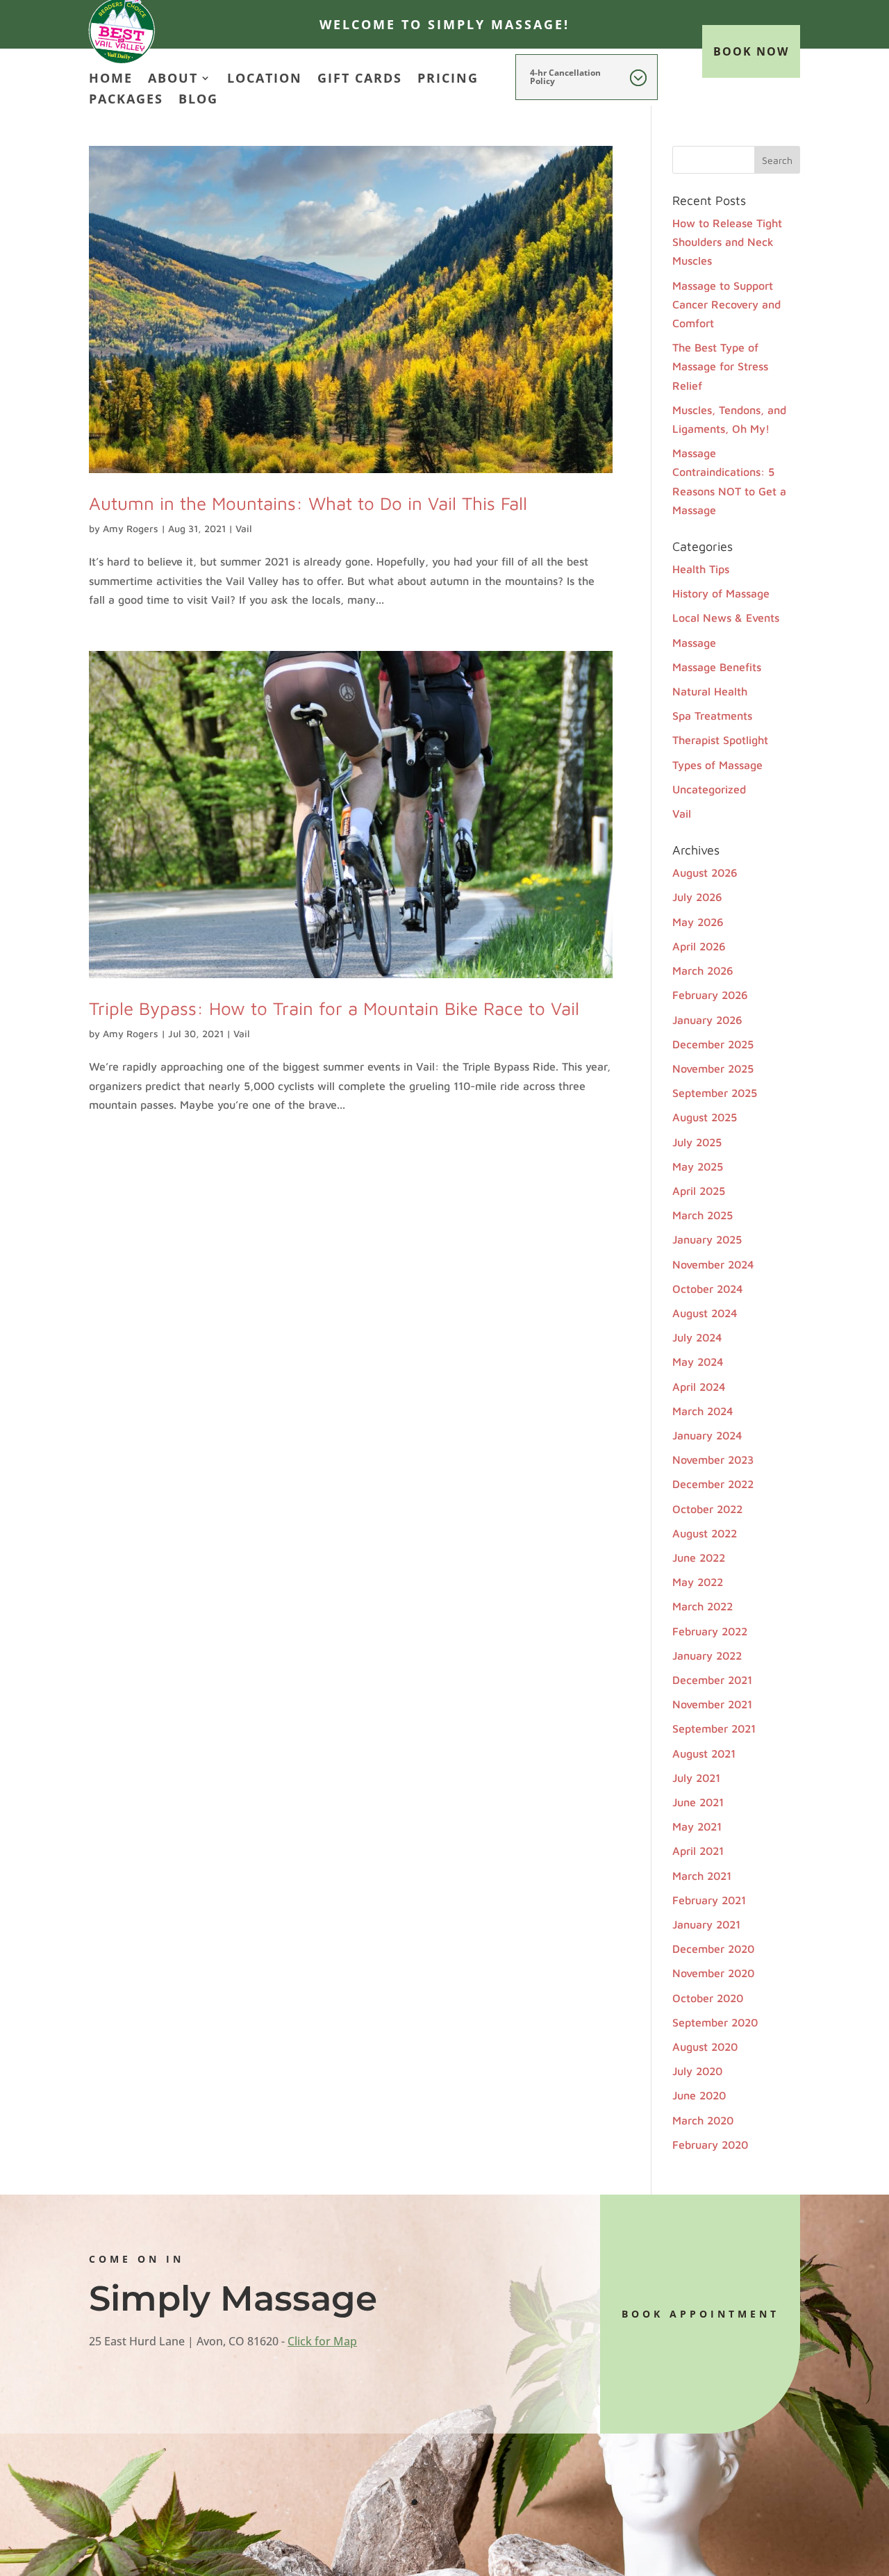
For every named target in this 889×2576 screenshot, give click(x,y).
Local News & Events (726, 618)
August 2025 (705, 1117)
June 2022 (699, 1558)
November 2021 (712, 1704)
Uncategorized (709, 789)
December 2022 (713, 1484)
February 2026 (710, 995)
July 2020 (697, 2071)
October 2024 (708, 1289)
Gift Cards (360, 80)
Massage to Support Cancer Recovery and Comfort (726, 304)
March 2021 (702, 1876)
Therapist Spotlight (720, 740)
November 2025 (713, 1068)
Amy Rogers (131, 528)
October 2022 (707, 1509)
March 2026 (703, 971)
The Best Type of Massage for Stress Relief (720, 366)
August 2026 (705, 873)
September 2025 (715, 1093)
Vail (244, 528)
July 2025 (697, 1142)
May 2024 (698, 1362)
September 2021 (714, 1728)
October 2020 (708, 1998)
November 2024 (713, 1264)
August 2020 (705, 2047)
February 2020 (710, 2145)
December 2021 (712, 1680)
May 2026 (698, 922)
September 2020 (715, 2022)
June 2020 (699, 2095)
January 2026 (707, 1020)
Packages (126, 100)
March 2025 (703, 1215)
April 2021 (698, 1851)
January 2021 (706, 1924)
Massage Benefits (717, 667)
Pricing (448, 80)
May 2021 (697, 1826)
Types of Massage (717, 765)
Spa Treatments (712, 716)
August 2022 (705, 1533)
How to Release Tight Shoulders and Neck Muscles (727, 242)
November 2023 (713, 1460)
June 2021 (698, 1802)
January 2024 (707, 1435)
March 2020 (703, 2120)
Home (111, 80)
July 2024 (697, 1337)
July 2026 (697, 897)
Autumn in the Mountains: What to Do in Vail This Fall (308, 503)
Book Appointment (700, 2314)
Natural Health (710, 691)
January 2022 (707, 1656)
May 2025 (698, 1166)
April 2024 (699, 1387)
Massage (694, 643)
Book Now (751, 51)
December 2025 (713, 1044)
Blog (198, 100)
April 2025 (699, 1191)
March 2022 (703, 1606)
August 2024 (705, 1313)
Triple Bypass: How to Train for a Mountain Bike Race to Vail (334, 1008)
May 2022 (698, 1582)
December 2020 (713, 1949)
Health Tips (701, 569)
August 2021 (704, 1753)
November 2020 (713, 1973)
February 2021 (709, 1900)
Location (265, 80)
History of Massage (721, 593)
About (173, 80)
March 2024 (703, 1411)
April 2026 (699, 946)
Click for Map (322, 2341)
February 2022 (710, 1631)
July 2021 (696, 1778)
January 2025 (707, 1239)
